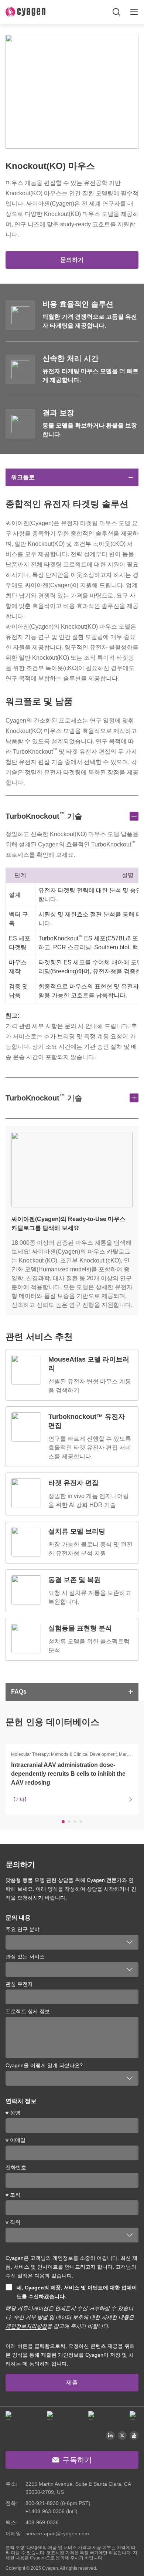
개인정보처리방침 (26, 2326)
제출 (72, 2382)
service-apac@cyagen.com (57, 2533)
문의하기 (72, 260)
